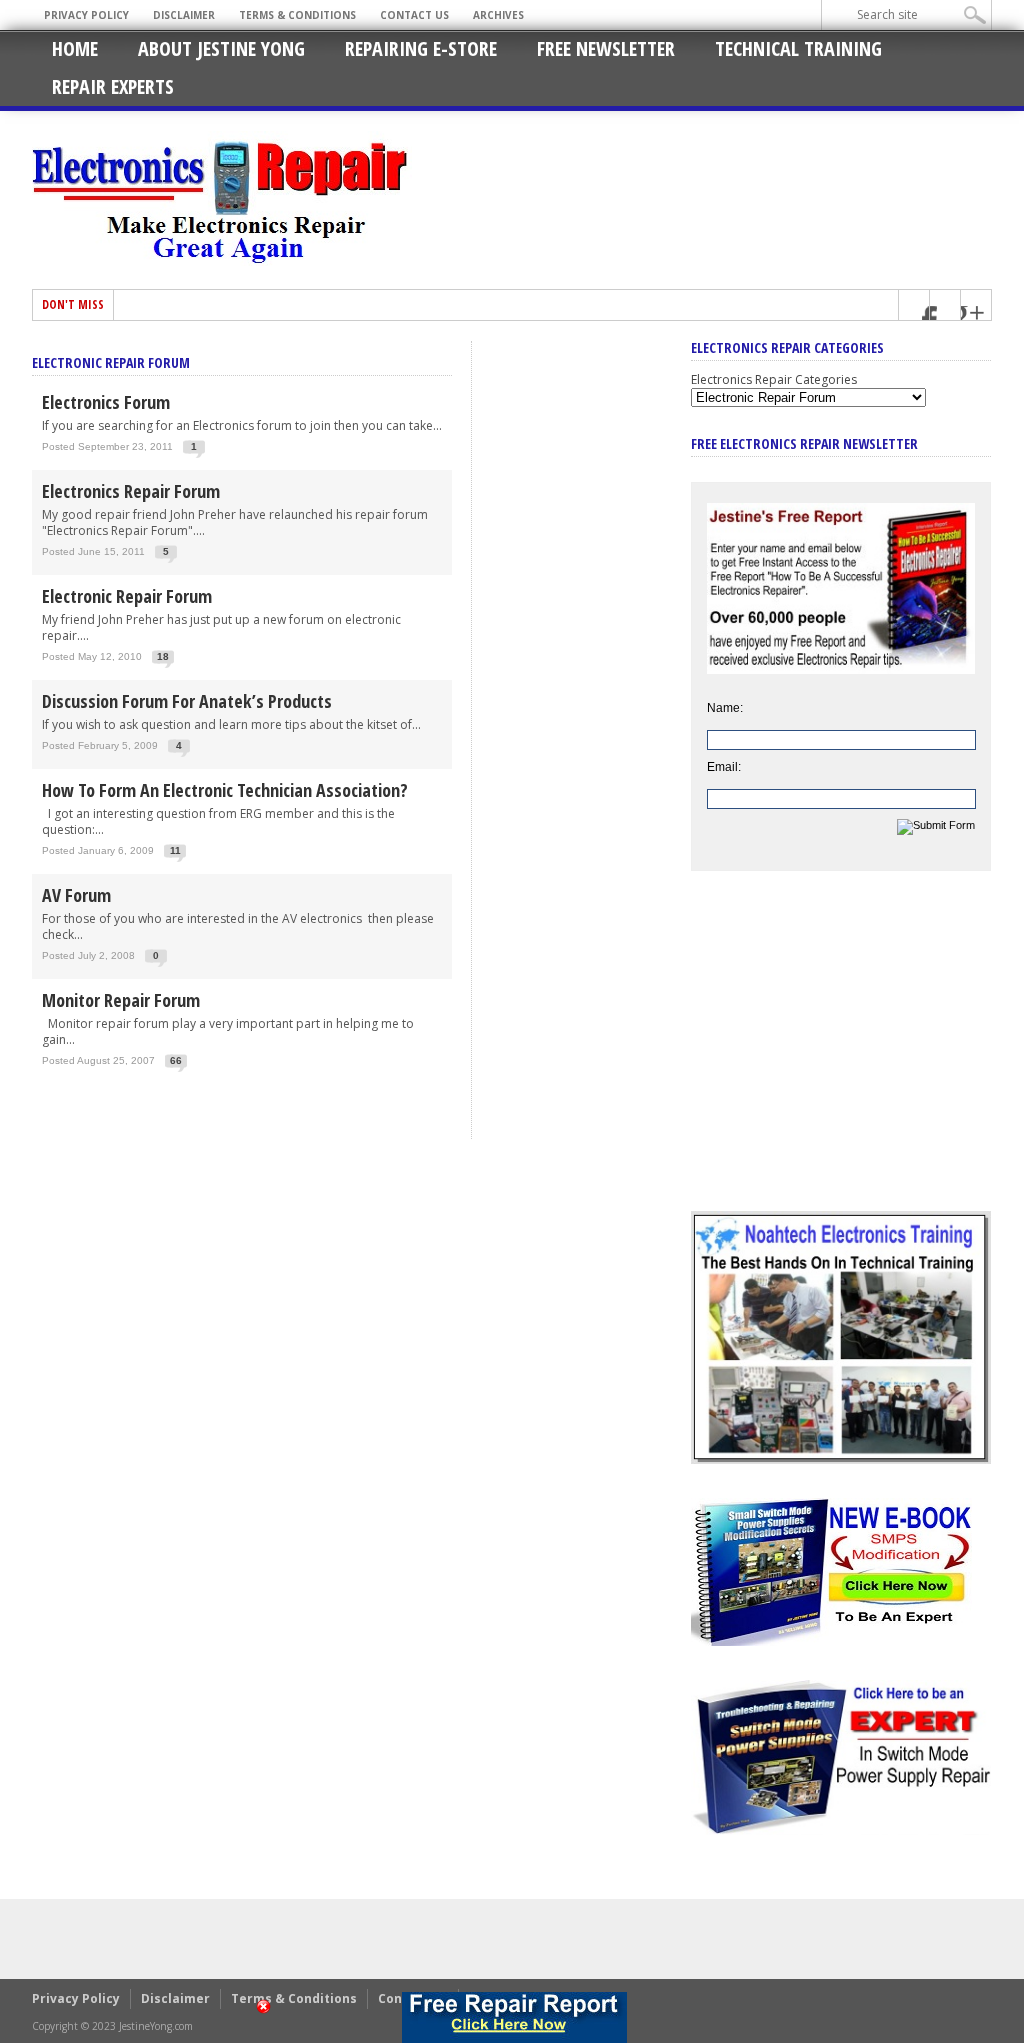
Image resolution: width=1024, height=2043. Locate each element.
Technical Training (798, 48)
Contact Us (414, 15)
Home (75, 48)
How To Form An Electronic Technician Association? (225, 790)
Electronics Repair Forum (131, 491)
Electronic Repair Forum (127, 596)
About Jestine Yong (221, 48)
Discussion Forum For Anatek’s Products (187, 701)
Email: (724, 767)
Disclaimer (184, 15)
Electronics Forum (106, 402)
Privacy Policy (86, 15)
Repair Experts (113, 86)
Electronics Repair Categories (774, 379)
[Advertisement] (841, 1056)
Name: (725, 708)
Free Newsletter (606, 48)
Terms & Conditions (297, 15)
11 (175, 850)
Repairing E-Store (421, 48)
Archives (498, 15)
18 (163, 656)
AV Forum (76, 895)
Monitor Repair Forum (121, 1000)
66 (176, 1060)
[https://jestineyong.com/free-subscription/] (514, 2017)
